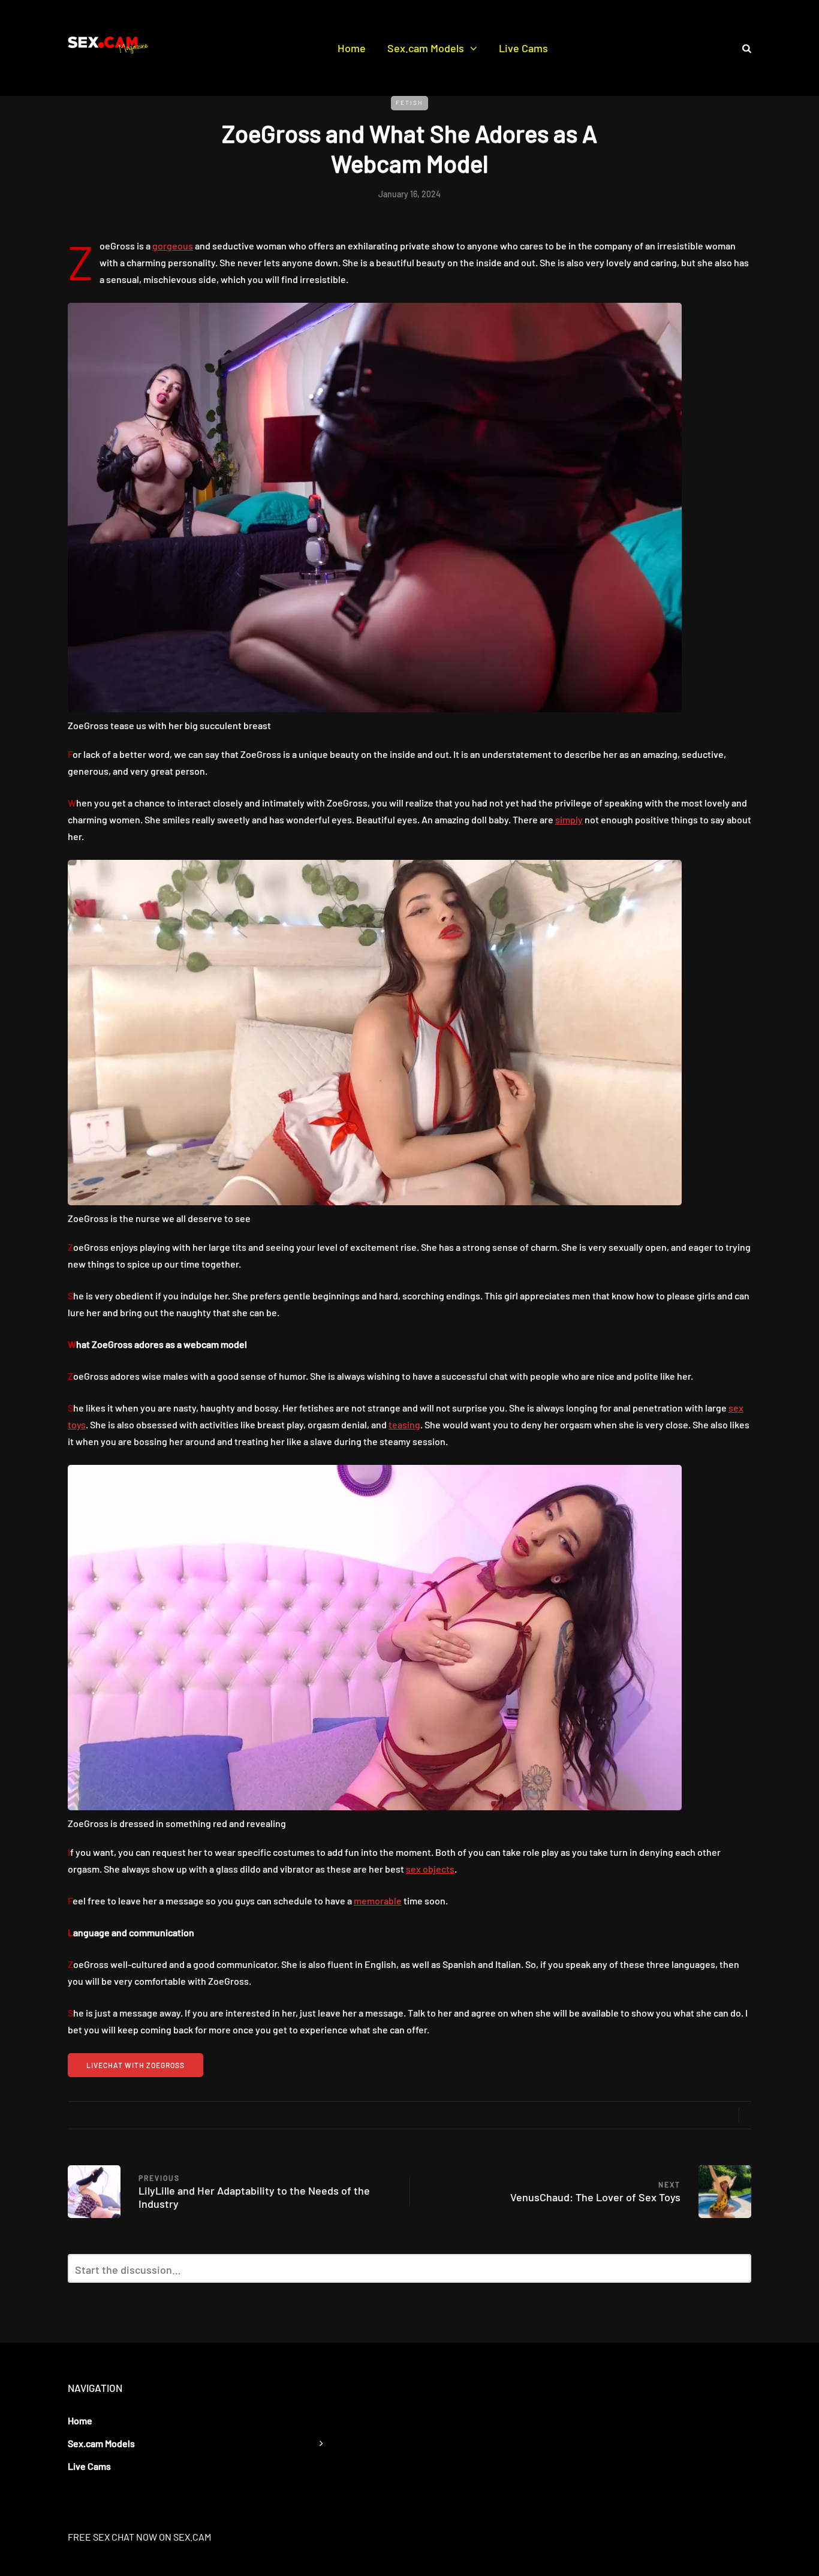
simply (569, 819)
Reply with (737, 2272)
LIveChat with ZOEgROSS (136, 2065)
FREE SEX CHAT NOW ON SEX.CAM (139, 2537)
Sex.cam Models (426, 48)
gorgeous (173, 246)
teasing (404, 1424)
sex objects (430, 1869)
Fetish (409, 103)
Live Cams (523, 48)
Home (352, 48)
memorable (378, 1901)
